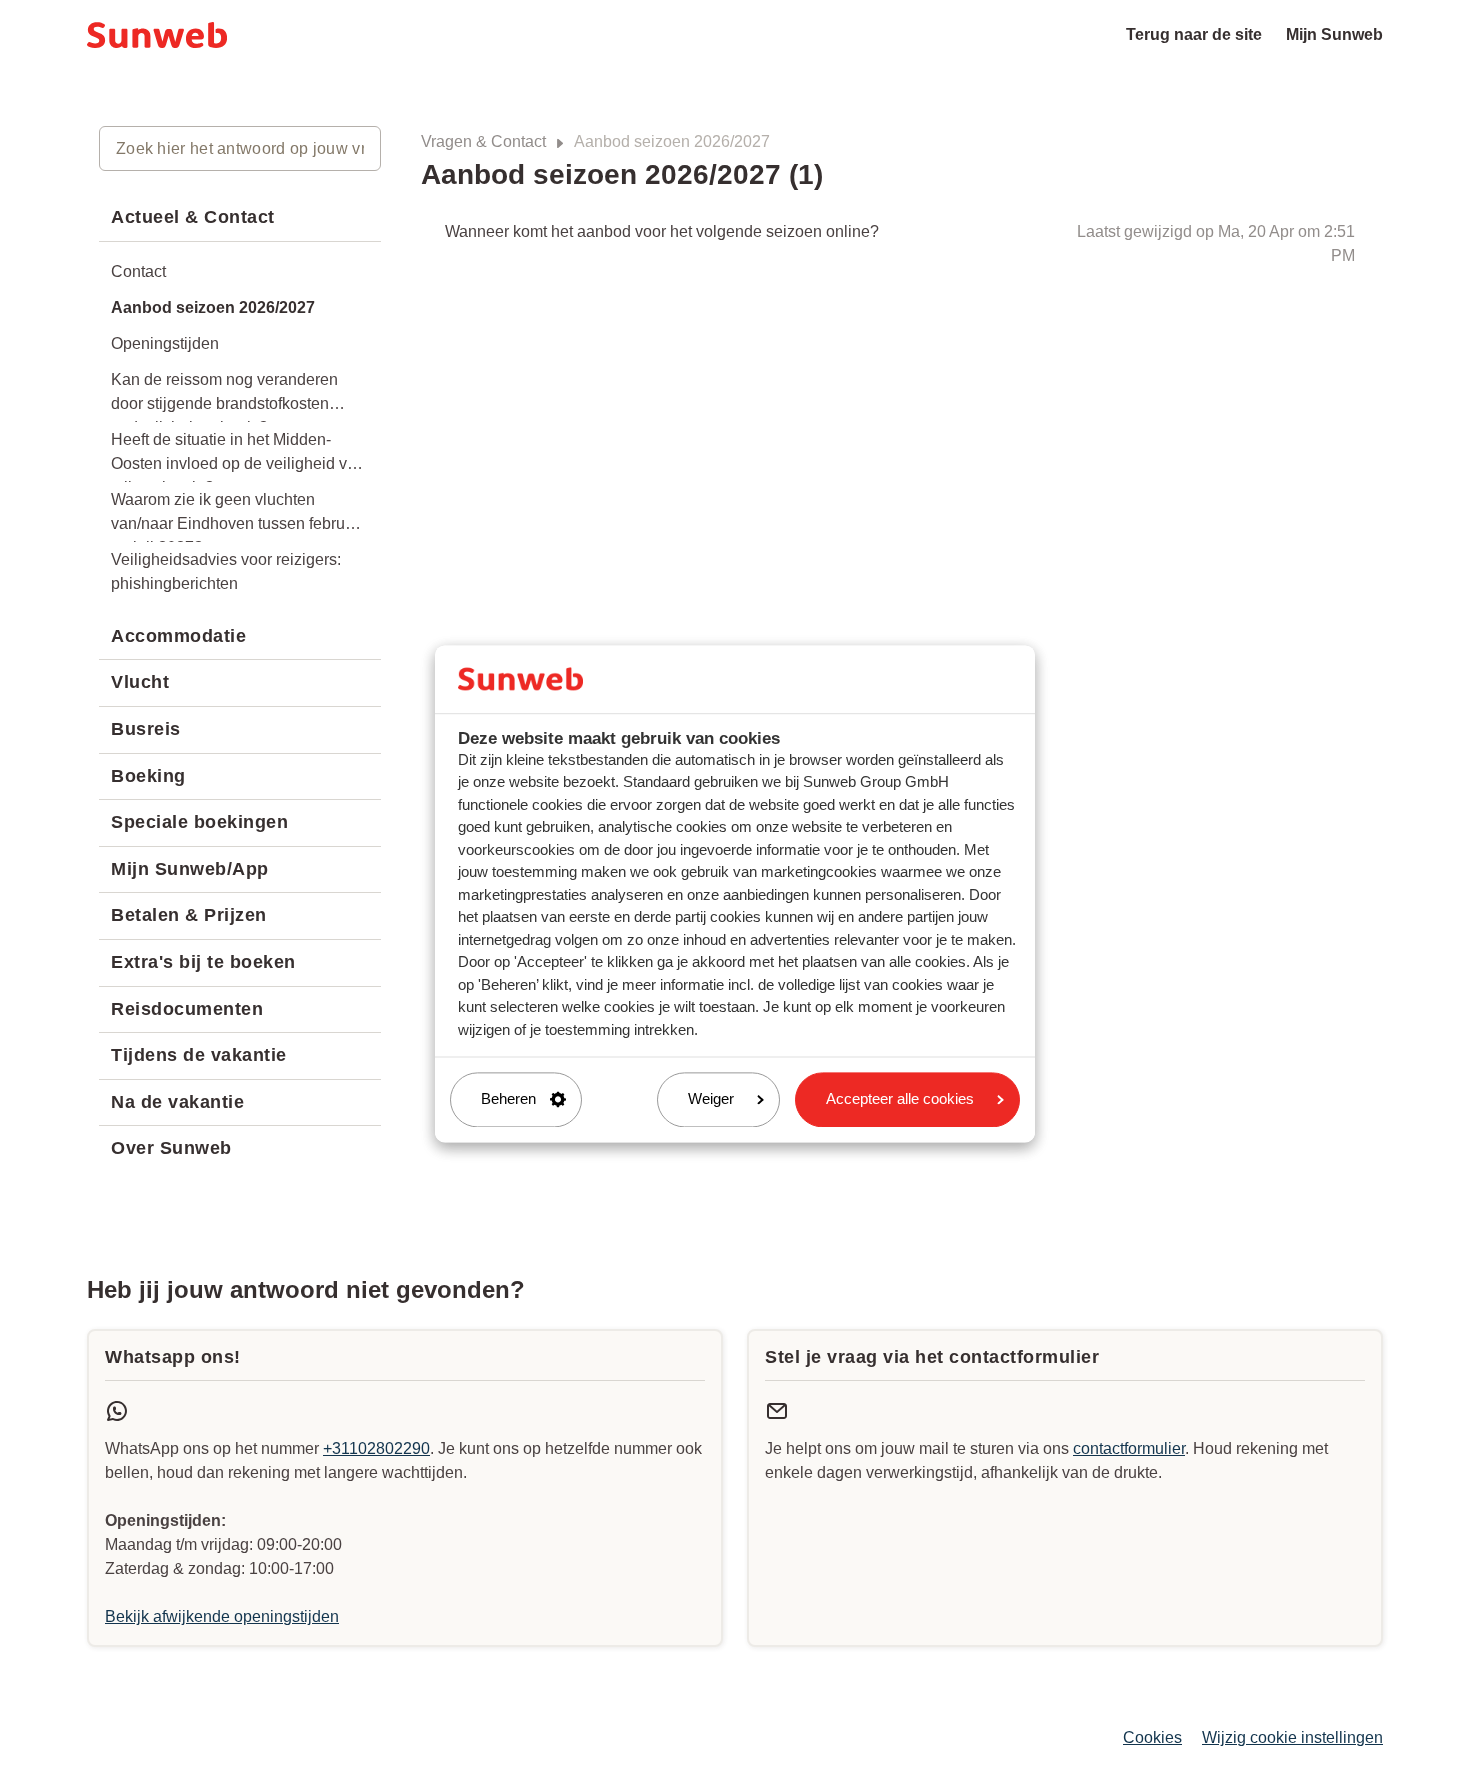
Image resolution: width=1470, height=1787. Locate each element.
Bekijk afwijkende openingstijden (222, 1616)
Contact (138, 271)
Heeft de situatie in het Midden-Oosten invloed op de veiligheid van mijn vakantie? (238, 456)
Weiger (711, 1099)
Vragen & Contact (483, 141)
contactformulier (1129, 1448)
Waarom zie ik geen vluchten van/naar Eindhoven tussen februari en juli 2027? (237, 516)
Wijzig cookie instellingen (1292, 1737)
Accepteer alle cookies (900, 1099)
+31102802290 (376, 1448)
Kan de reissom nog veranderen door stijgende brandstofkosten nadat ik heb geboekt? (224, 396)
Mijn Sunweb (1334, 34)
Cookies (1152, 1737)
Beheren (508, 1099)
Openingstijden (165, 343)
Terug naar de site (1194, 34)
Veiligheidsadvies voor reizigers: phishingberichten (226, 571)
